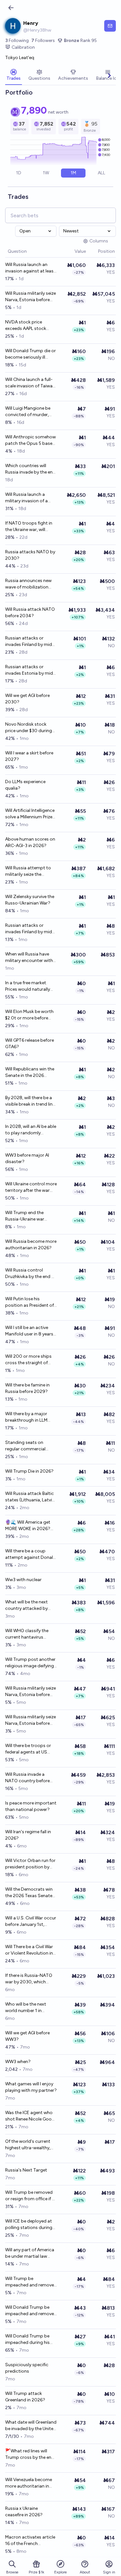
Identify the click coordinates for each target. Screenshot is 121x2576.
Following (17, 41)
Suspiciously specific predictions (27, 2368)
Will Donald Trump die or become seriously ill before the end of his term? (30, 354)
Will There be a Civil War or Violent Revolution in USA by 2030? (29, 1950)
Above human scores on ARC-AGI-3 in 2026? (30, 842)
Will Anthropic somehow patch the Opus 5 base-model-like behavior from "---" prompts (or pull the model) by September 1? (30, 440)
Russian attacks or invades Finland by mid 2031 (29, 929)
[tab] (14, 76)
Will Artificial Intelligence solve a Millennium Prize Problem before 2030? (30, 814)
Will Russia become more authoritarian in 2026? (31, 1245)
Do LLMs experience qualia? (25, 785)
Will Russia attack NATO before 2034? (30, 613)
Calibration (23, 47)
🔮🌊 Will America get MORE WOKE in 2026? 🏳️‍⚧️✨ (28, 1526)
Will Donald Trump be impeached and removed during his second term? (31, 2311)
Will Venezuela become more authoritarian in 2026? (29, 2483)
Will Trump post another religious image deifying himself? (30, 1663)
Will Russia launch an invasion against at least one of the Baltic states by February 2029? (30, 268)
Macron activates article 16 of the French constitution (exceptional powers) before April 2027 (30, 2541)
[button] (71, 252)
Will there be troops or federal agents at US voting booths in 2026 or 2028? (28, 1749)
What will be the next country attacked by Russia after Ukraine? (27, 1605)
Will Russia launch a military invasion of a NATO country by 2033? (30, 498)
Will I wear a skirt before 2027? (29, 756)
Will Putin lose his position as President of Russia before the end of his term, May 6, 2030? (30, 1302)
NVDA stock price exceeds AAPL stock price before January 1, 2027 (28, 326)
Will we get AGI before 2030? (27, 699)
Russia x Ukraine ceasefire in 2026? (24, 2512)
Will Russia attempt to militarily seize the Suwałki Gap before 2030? (28, 871)
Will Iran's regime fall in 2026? (28, 1835)
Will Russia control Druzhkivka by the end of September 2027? (30, 1274)
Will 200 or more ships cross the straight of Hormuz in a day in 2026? (28, 1360)
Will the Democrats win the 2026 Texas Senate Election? (29, 1893)
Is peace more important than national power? (31, 1806)
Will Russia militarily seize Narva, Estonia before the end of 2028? (30, 1692)
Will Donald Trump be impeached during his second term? (27, 2340)
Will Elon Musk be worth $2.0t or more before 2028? (29, 1015)
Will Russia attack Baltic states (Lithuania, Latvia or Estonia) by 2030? (30, 1497)
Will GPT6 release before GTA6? (30, 1043)
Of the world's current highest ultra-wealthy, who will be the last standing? (28, 2145)
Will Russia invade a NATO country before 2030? (27, 1778)
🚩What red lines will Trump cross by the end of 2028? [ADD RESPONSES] (30, 2454)
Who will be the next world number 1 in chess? (26, 2008)
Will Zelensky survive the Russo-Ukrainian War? (30, 900)
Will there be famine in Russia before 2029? (27, 1388)
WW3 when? (18, 2062)
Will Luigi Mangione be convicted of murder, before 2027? (28, 412)
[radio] (19, 173)
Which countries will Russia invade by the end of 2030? (30, 469)
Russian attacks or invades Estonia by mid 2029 (29, 670)
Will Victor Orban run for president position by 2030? (30, 1864)
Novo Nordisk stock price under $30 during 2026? (29, 728)
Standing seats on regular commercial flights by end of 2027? (29, 1446)
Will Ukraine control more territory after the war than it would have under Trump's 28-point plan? (31, 1187)
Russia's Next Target (26, 2170)
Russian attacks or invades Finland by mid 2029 (29, 642)
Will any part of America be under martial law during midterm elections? (30, 2253)
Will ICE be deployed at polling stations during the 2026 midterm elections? (29, 2225)
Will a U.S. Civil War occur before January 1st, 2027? (31, 1922)
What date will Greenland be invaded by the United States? (31, 2426)
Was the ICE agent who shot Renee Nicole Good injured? (30, 2116)
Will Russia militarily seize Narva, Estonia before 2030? (30, 297)
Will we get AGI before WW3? (27, 2036)
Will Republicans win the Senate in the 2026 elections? (30, 1073)
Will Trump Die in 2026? (29, 1471)
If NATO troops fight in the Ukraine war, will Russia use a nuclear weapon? (29, 527)
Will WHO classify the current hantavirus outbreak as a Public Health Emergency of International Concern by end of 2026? (31, 1634)
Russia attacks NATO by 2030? (30, 555)
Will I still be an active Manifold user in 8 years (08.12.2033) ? (29, 1331)
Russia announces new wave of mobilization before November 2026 (29, 584)
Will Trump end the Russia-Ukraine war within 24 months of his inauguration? (30, 1216)
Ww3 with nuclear (23, 1580)
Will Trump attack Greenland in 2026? (25, 2397)
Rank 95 (80, 41)
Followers (43, 41)
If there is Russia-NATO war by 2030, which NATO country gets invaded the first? (29, 1979)
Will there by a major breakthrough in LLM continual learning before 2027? (31, 1417)
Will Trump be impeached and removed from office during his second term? (31, 2282)
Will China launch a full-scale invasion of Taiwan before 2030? (30, 383)
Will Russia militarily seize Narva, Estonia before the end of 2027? (30, 1720)
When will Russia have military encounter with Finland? (29, 958)
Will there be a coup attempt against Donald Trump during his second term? (31, 1554)
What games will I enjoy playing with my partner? (31, 2087)
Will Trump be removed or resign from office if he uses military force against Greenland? (31, 2196)
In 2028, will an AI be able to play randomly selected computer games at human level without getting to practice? (31, 1130)
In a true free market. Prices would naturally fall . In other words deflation (28, 986)
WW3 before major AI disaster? (27, 1158)
